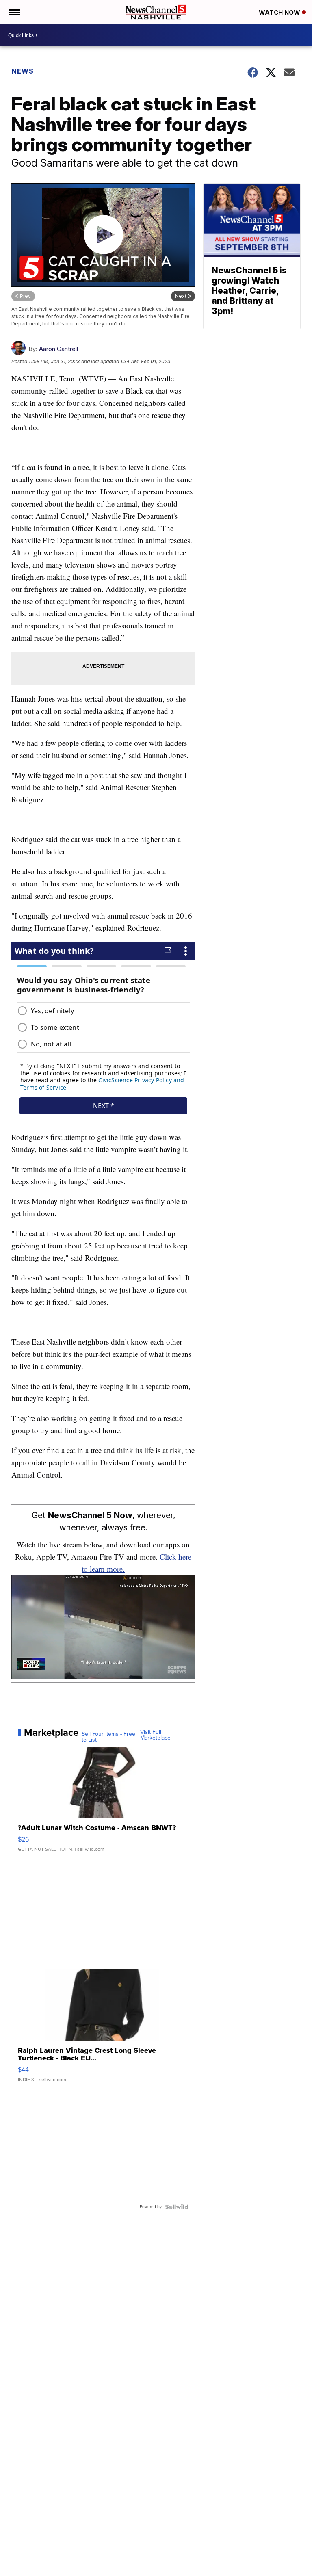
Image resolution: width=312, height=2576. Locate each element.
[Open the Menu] (14, 12)
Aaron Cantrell (58, 349)
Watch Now (280, 12)
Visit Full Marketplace (155, 1735)
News (23, 71)
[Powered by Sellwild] (177, 2207)
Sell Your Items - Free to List (108, 1737)
